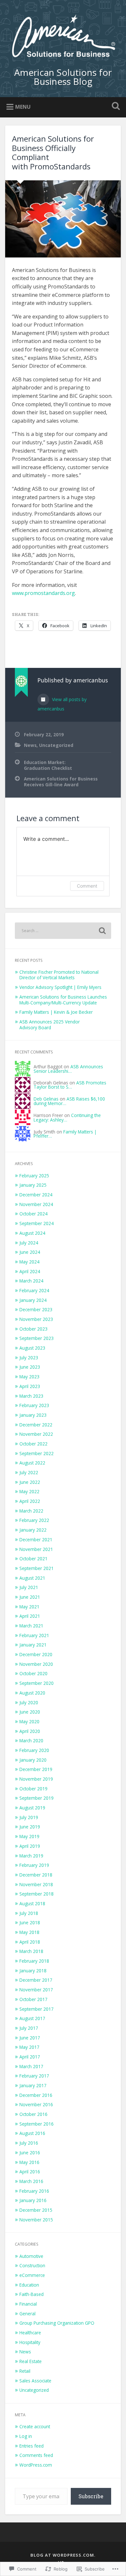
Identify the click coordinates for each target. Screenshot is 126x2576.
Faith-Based (31, 2294)
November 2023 (36, 1319)
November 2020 (36, 1664)
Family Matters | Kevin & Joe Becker (56, 1012)
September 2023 (37, 1338)
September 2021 (37, 1568)
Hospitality (30, 2342)
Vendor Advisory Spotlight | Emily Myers (60, 987)
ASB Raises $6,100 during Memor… (69, 1101)
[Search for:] (63, 931)
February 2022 (34, 1520)
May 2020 (29, 1721)
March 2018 (31, 1951)
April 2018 (30, 1942)
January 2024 (33, 1300)
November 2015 (36, 2220)
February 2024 (34, 1290)
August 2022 (32, 1463)
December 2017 (36, 1980)
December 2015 (36, 2210)
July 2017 (29, 2028)
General (27, 2314)
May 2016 (29, 2162)
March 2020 (31, 1741)
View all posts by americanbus (62, 704)
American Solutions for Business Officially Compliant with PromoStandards (53, 152)
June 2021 (30, 1597)
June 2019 (30, 1827)
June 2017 (30, 2038)
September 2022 (37, 1453)
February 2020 (34, 1750)
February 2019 (34, 1865)
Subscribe (91, 2496)
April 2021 (30, 1616)
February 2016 (34, 2191)
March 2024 (31, 1281)
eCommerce (32, 2275)
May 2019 (29, 1836)
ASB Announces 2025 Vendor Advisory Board (50, 1025)
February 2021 (34, 1635)
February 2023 (34, 1405)
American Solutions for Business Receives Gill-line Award (61, 782)
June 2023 (30, 1367)
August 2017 (32, 2018)
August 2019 (32, 1808)
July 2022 (29, 1472)
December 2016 (36, 2095)
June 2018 (30, 1922)
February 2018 (34, 1961)
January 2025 (33, 1185)
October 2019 (33, 1789)
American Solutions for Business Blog (63, 77)
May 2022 (29, 1491)
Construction (32, 2265)
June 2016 (30, 2153)
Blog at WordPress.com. (63, 2555)
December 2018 (36, 1875)
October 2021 (33, 1559)
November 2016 (36, 2104)
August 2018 (32, 1903)
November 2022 (36, 1434)
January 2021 (33, 1645)
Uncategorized (56, 745)
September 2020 (37, 1683)
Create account (35, 2426)
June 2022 (30, 1482)
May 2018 (29, 1932)
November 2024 (36, 1204)
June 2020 (30, 1712)
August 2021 (32, 1578)
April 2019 (30, 1846)
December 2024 (36, 1195)
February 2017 (34, 2076)
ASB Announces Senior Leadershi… (68, 1069)
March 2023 (31, 1396)
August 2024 (32, 1233)
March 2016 (31, 2181)
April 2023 (30, 1386)
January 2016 (33, 2200)
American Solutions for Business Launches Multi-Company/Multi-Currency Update (63, 1000)
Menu (23, 107)
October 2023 (33, 1329)
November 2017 (36, 1990)
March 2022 (31, 1511)
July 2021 (29, 1587)
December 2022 (36, 1425)
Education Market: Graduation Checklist (48, 765)
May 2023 (29, 1377)
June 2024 (30, 1252)
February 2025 (34, 1176)
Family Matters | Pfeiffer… (65, 1134)
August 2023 (32, 1348)
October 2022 (33, 1444)
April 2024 (30, 1271)
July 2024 (29, 1243)
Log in (26, 2436)
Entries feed (31, 2446)
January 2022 (33, 1530)
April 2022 (30, 1501)
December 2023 (36, 1309)
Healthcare (30, 2333)
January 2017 (33, 2085)
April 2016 (30, 2172)
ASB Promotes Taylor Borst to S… (70, 1085)
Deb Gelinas (46, 1099)
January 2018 (33, 1971)
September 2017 (37, 2009)
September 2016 (37, 2124)
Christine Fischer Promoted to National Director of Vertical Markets (59, 975)
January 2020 (33, 1760)
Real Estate (31, 2361)
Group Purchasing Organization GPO (57, 2323)
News (30, 745)
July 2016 (29, 2143)
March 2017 (31, 2066)
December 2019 (36, 1769)
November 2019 (36, 1779)
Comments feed (36, 2455)
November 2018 (36, 1884)
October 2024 (33, 1214)
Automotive (31, 2256)
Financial (28, 2304)
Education (29, 2285)
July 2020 (29, 1702)
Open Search (115, 107)
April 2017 (30, 2057)
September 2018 (37, 1894)
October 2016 (33, 2114)
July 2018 (29, 1913)
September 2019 (37, 1798)
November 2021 (36, 1549)
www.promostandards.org (43, 593)
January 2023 (33, 1415)
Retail (25, 2371)
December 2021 (36, 1540)
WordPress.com (36, 2465)
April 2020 (30, 1731)
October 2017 (33, 1999)
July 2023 (29, 1358)
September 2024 (37, 1223)
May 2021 (29, 1607)
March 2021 (31, 1626)
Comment (87, 886)
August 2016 (32, 2133)
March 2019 (31, 1856)
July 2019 (29, 1817)
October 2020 (33, 1673)
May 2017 (29, 2047)
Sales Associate (35, 2381)
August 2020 (32, 1693)
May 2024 (29, 1262)
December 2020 (36, 1654)
